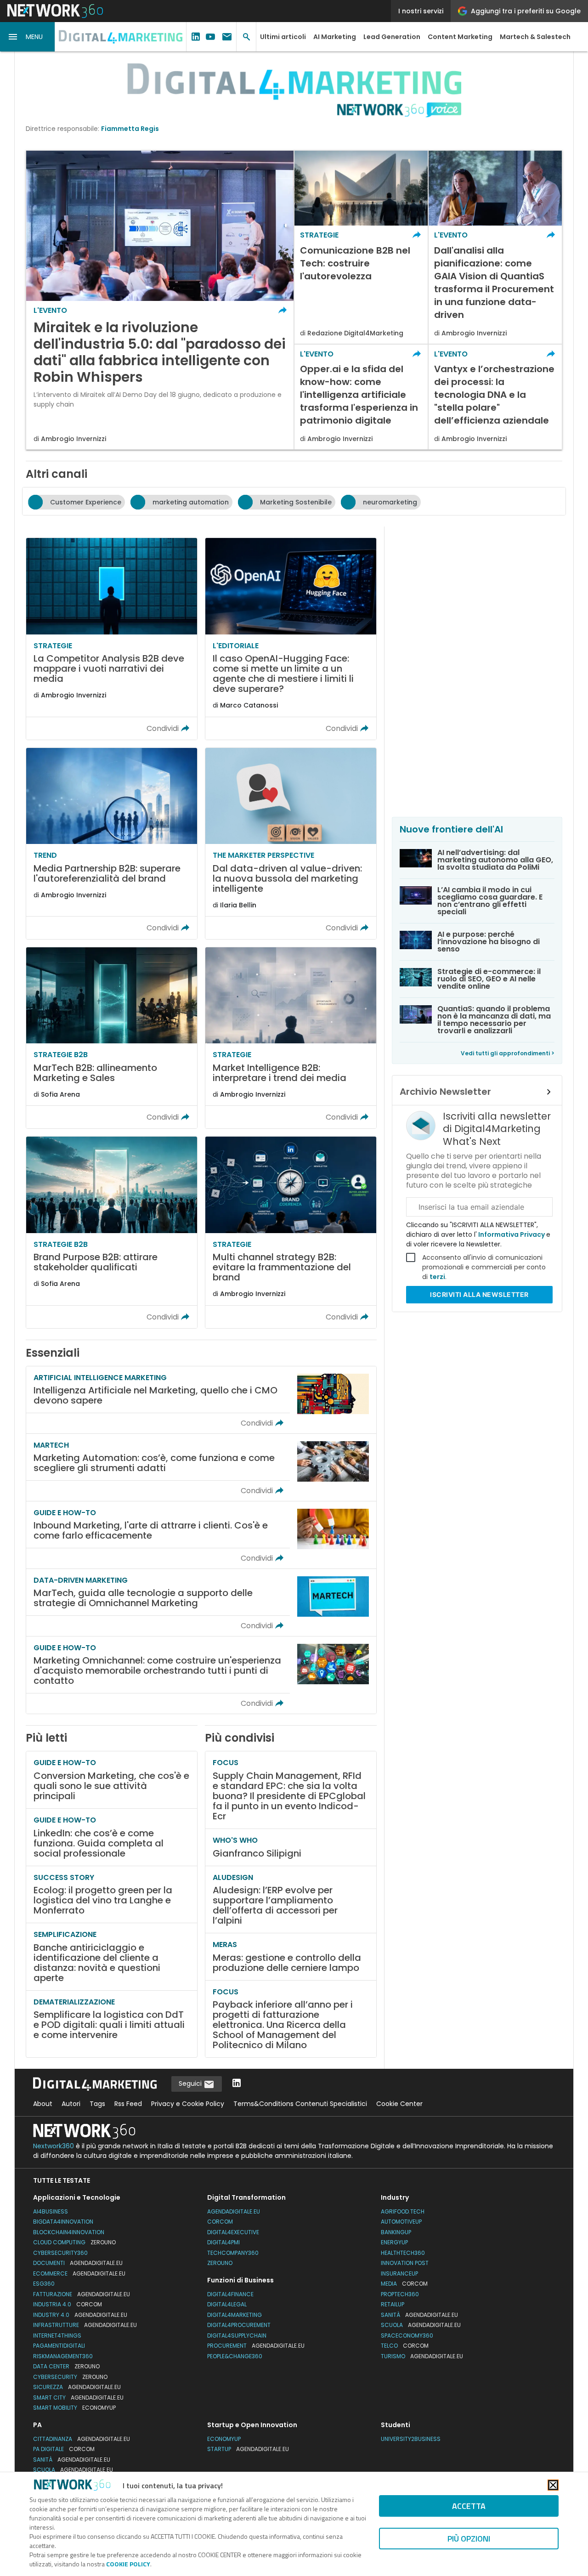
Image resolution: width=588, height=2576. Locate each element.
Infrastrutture (85, 2325)
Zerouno (220, 2263)
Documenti (78, 2263)
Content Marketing (460, 37)
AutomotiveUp (401, 2222)
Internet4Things (57, 2335)
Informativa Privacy (512, 1234)
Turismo (422, 2356)
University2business (411, 2439)
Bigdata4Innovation (63, 2222)
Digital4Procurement (239, 2325)
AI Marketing (335, 37)
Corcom (220, 2222)
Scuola (421, 2325)
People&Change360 (235, 2356)
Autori (71, 2104)
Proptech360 (400, 2294)
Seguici (191, 2083)
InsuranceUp (399, 2273)
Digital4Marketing (235, 2315)
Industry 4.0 (80, 2315)
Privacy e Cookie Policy (188, 2104)
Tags (97, 2104)
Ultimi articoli (283, 37)
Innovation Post (405, 2263)
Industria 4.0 (68, 2304)
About (43, 2104)
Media (404, 2284)
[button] (28, 37)
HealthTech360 (403, 2253)
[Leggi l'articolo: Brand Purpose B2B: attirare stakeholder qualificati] (112, 1232)
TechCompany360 (233, 2253)
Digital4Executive (233, 2232)
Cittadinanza (82, 2439)
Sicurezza (77, 2387)
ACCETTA (469, 2506)
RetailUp (393, 2304)
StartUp (248, 2449)
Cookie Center (399, 2104)
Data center (66, 2366)
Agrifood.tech (403, 2211)
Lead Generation (392, 37)
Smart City (78, 2398)
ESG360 (44, 2284)
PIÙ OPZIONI (469, 2539)
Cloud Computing (74, 2242)
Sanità (419, 2315)
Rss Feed (128, 2104)
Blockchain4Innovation (69, 2232)
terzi (437, 1277)
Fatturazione (82, 2294)
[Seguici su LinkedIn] (237, 2084)
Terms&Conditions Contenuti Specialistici (300, 2104)
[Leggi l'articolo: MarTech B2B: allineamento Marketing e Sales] (112, 1038)
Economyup (224, 2439)
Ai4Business (51, 2211)
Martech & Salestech (535, 37)
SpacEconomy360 (407, 2335)
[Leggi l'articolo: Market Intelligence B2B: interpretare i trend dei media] (291, 1038)
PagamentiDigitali (59, 2346)
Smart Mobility (74, 2408)
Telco (405, 2346)
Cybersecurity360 (60, 2253)
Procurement (256, 2346)
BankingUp (396, 2232)
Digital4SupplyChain (237, 2335)
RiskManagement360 (63, 2356)
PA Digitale (64, 2449)
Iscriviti (479, 1294)
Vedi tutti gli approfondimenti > (508, 1053)
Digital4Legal (227, 2304)
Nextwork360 (54, 2146)
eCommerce (79, 2273)
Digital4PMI (223, 2242)
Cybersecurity (70, 2377)
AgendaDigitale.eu (234, 2211)
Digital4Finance (230, 2294)
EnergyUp (394, 2242)
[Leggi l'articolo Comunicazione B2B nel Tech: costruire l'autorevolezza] (361, 247)
